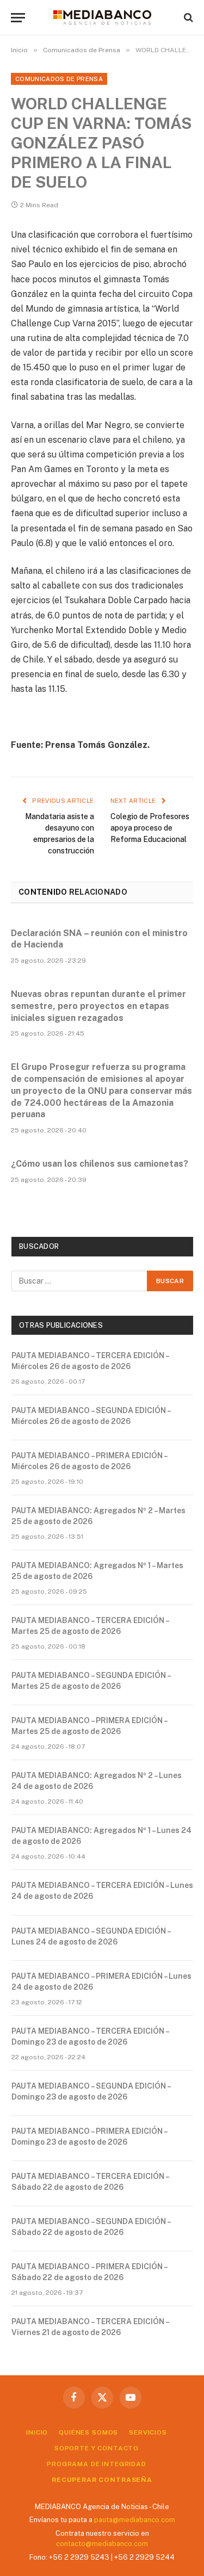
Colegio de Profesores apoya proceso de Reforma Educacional (150, 828)
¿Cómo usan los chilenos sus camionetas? (100, 1164)
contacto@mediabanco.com (102, 2544)
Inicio (37, 2432)
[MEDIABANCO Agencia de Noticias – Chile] (102, 17)
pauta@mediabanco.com (135, 2520)
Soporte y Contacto (97, 2448)
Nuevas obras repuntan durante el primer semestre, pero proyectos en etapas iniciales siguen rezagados (98, 1006)
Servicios (148, 2432)
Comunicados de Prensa (59, 79)
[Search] (187, 18)
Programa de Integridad (96, 2464)
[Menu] (18, 18)
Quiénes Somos (88, 2432)
